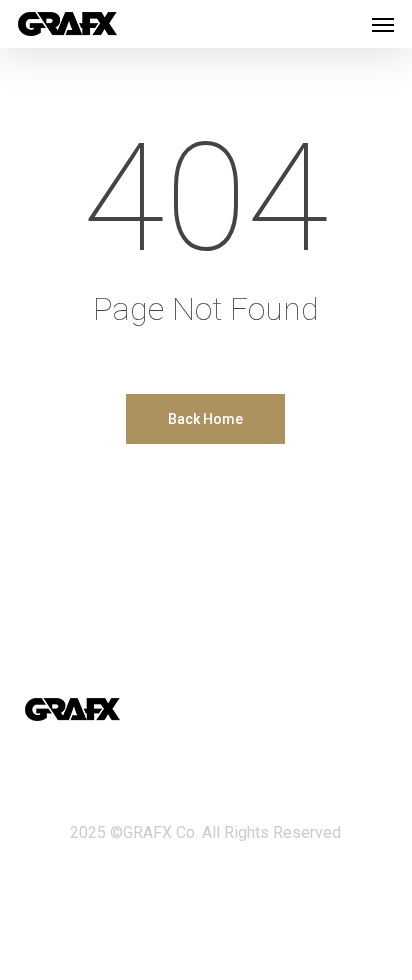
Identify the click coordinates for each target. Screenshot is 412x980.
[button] (383, 24)
